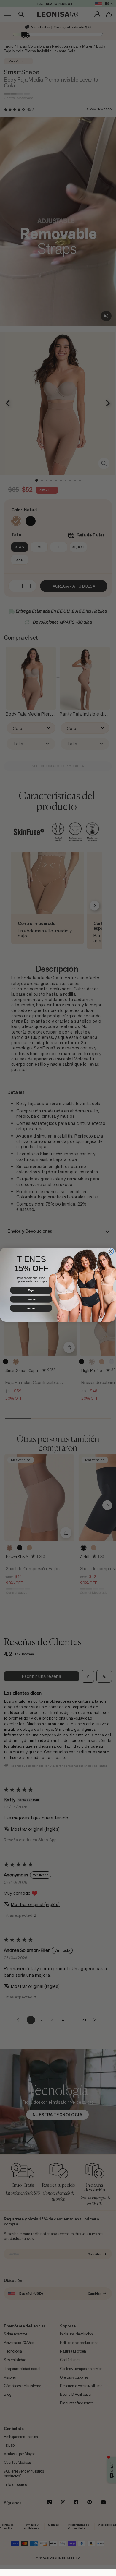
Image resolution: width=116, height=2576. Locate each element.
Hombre (31, 1299)
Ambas (31, 1308)
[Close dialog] (111, 1252)
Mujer (31, 1290)
